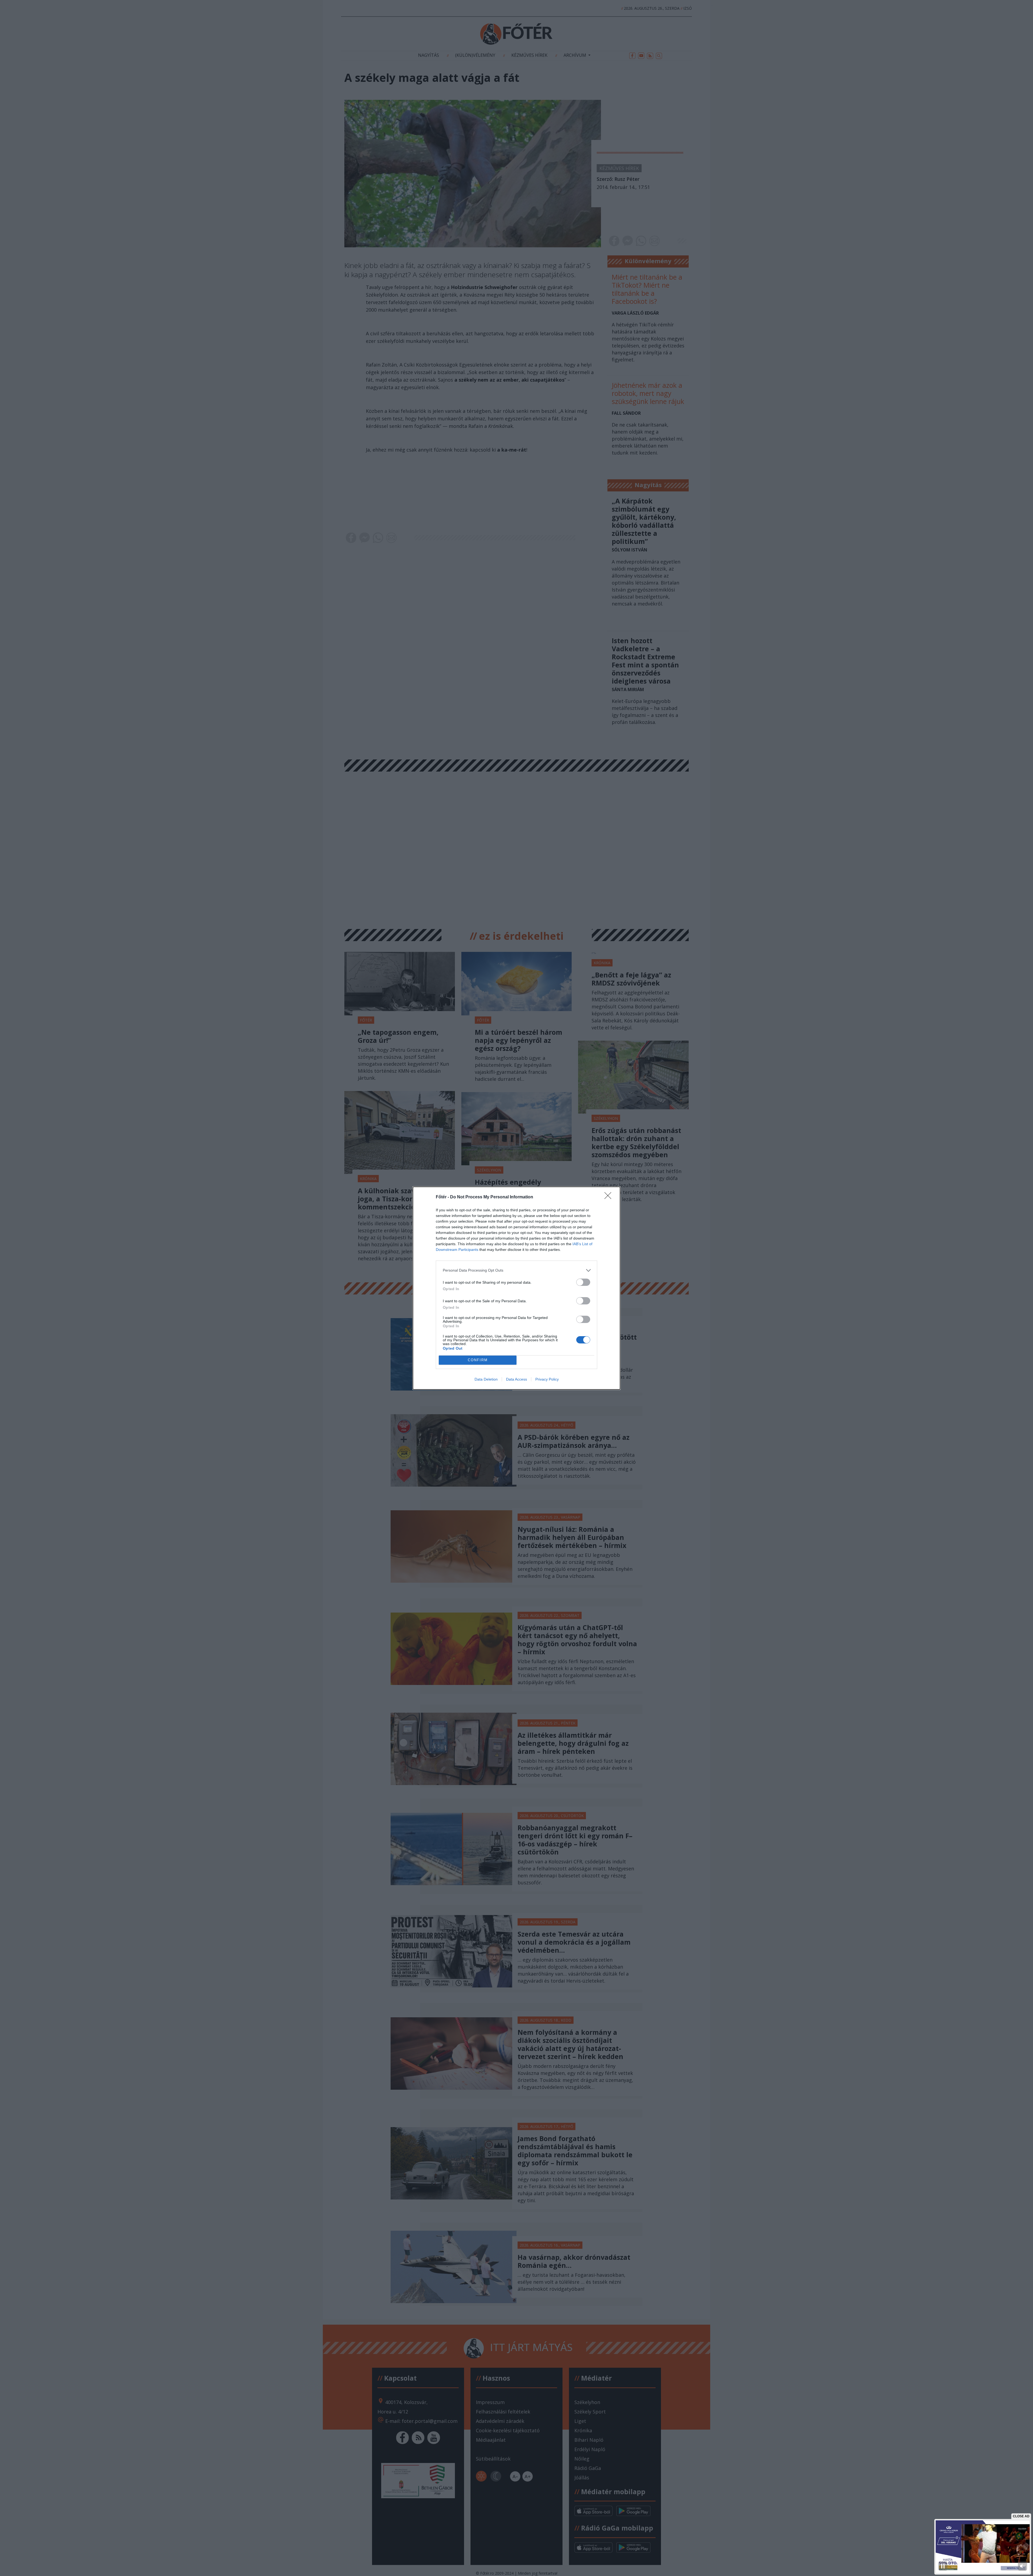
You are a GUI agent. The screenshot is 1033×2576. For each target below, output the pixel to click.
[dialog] (516, 1288)
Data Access (516, 1379)
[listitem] (516, 1270)
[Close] (610, 1197)
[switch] (583, 1282)
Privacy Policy (547, 1379)
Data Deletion (486, 1379)
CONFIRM (478, 1360)
